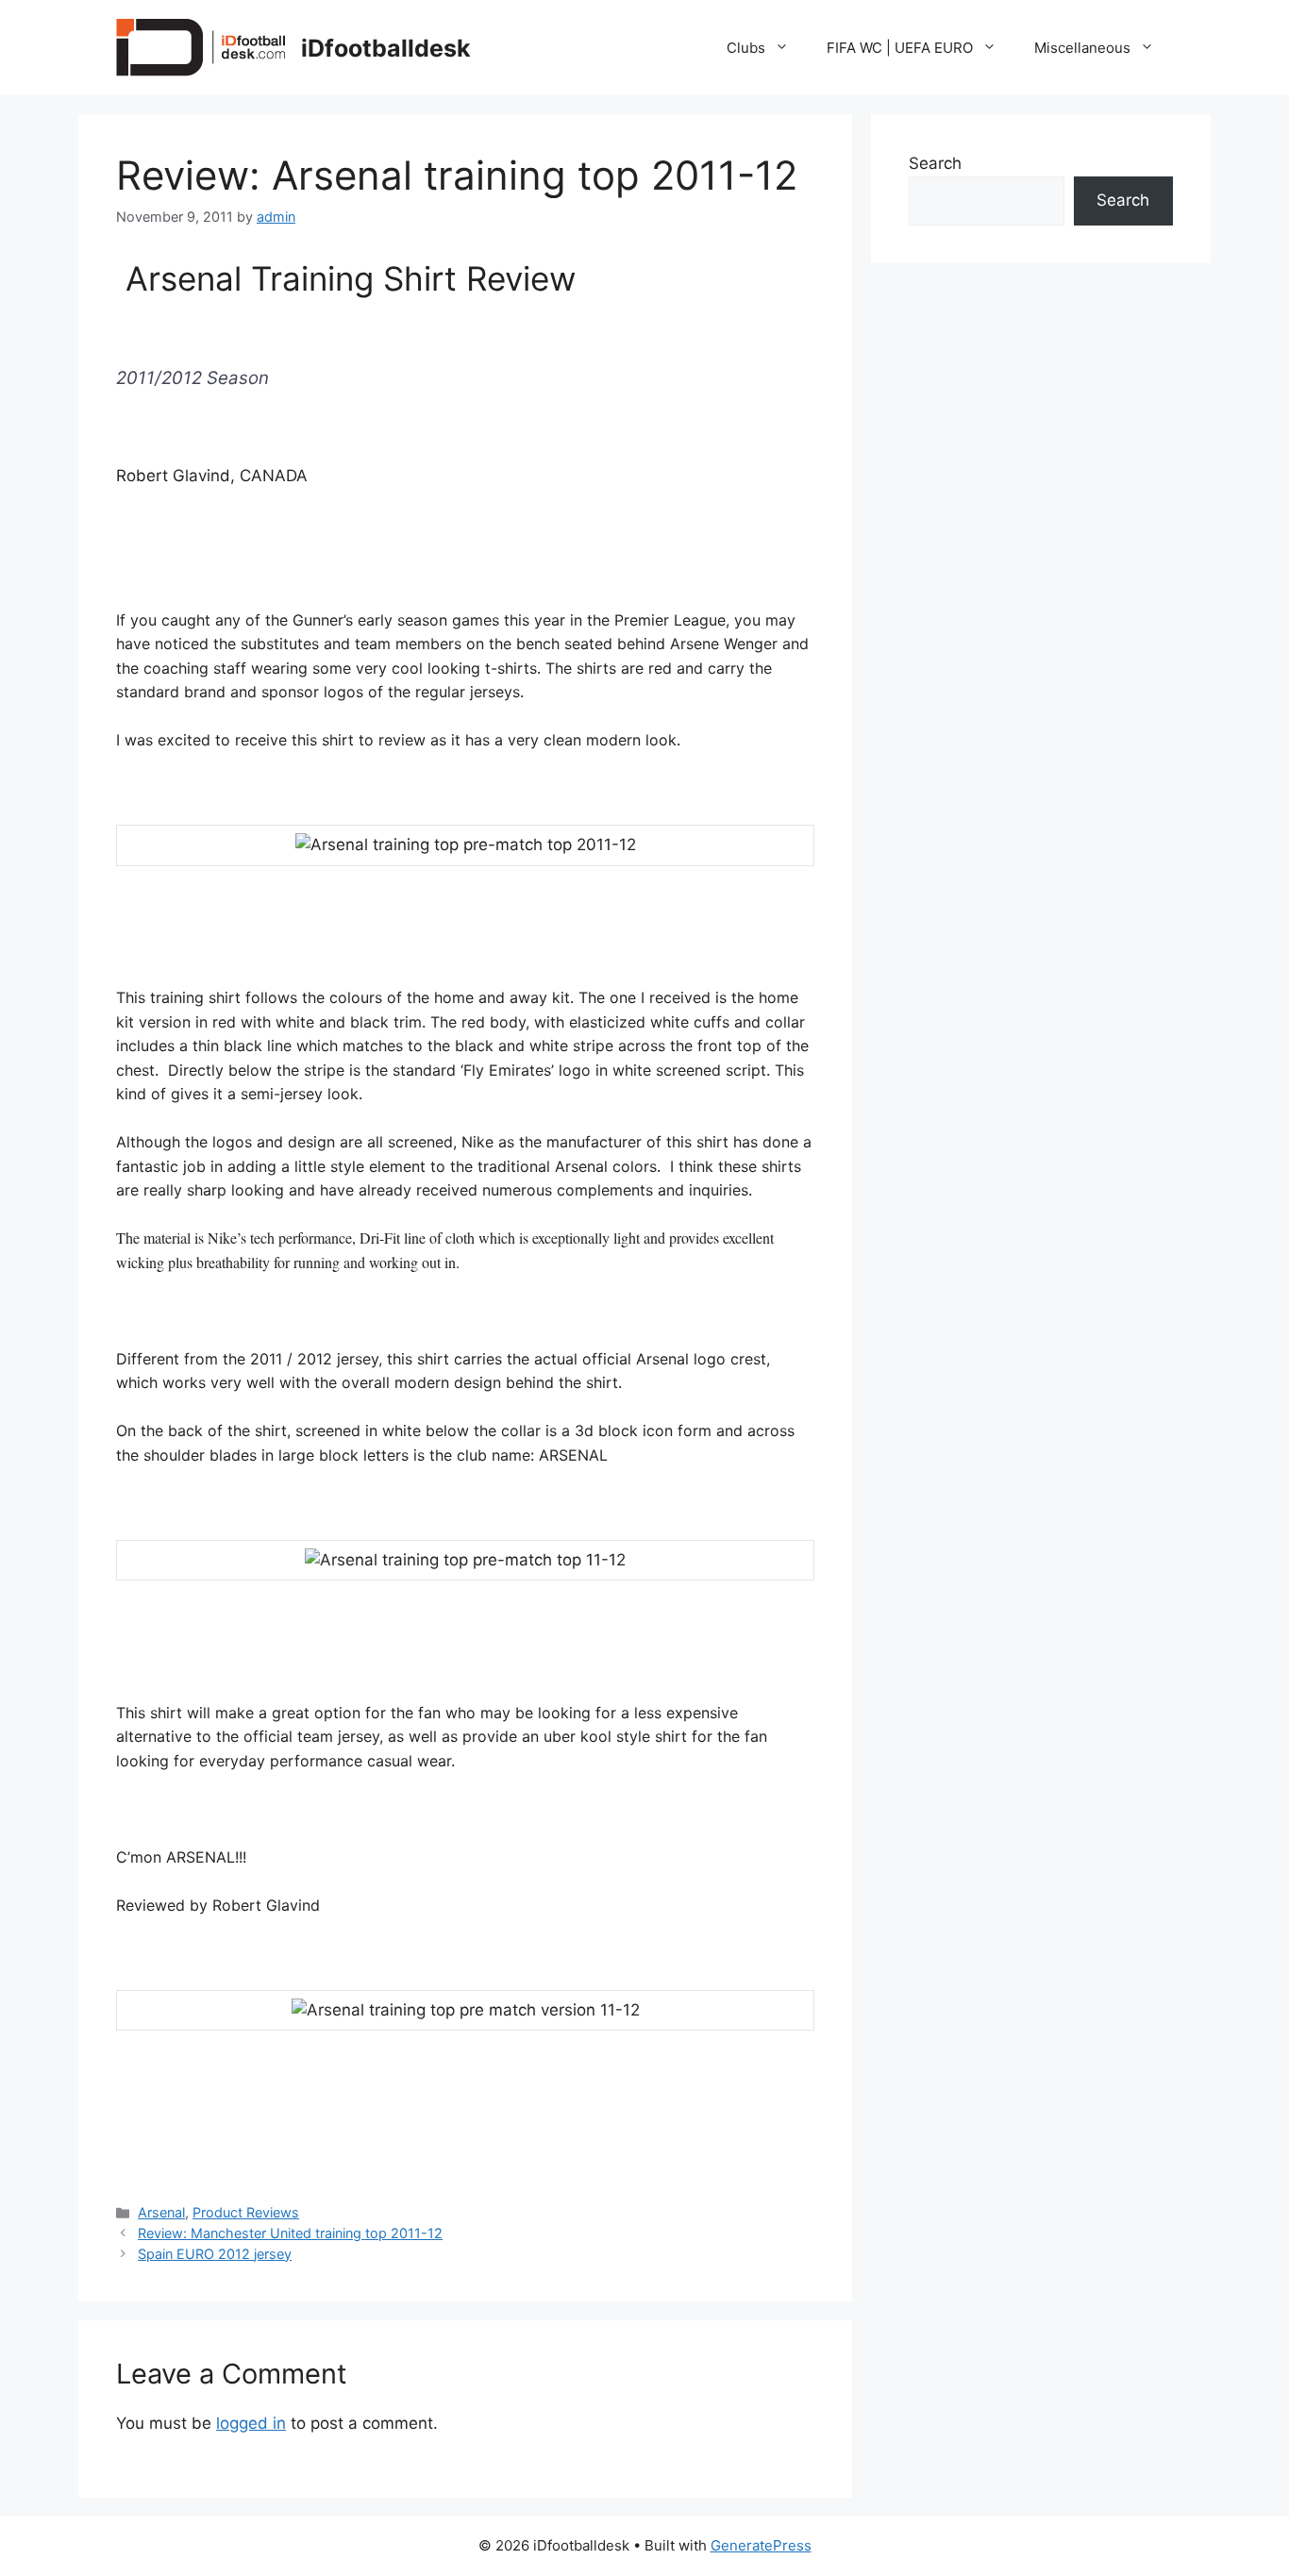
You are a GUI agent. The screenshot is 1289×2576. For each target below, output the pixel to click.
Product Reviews (246, 2212)
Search (935, 163)
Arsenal (161, 2212)
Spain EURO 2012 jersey (215, 2254)
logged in (251, 2423)
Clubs (746, 48)
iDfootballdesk (386, 48)
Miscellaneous (1082, 48)
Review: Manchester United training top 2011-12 (290, 2233)
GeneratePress (761, 2545)
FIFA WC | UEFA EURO (900, 48)
